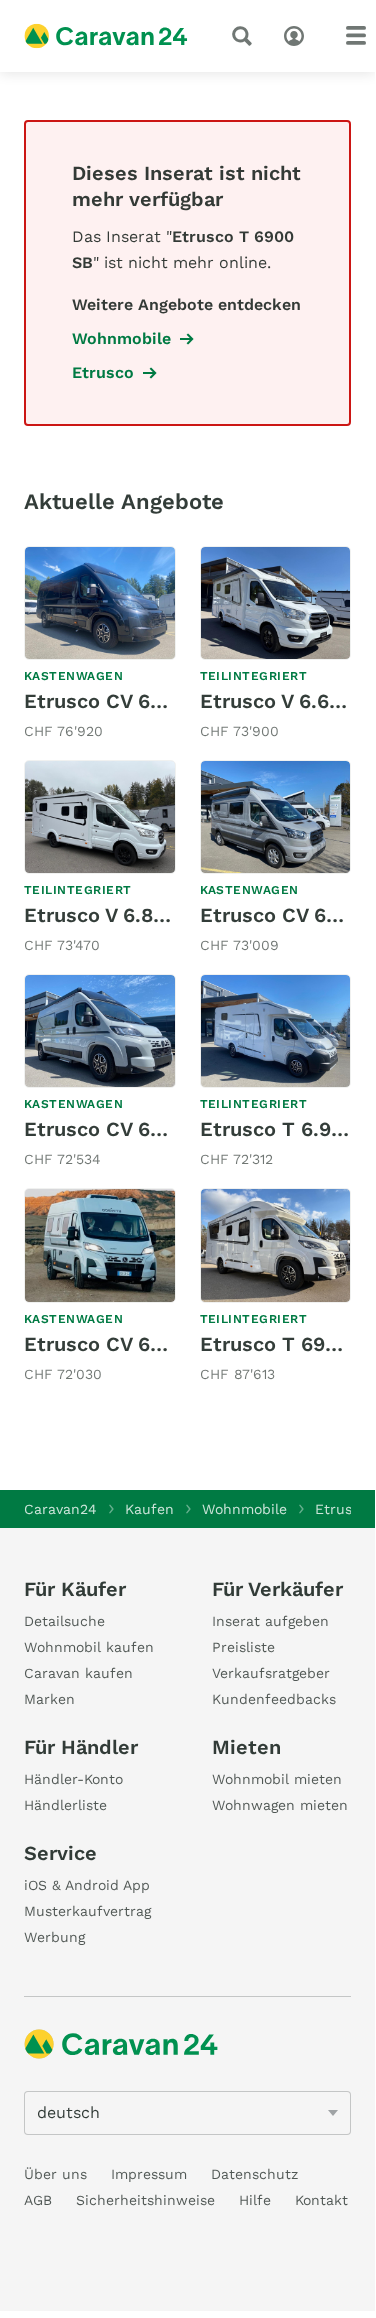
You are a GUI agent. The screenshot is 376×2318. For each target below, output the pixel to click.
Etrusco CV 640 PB (116, 1344)
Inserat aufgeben (270, 1621)
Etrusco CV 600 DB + (125, 1129)
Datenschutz (254, 2174)
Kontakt (321, 2200)
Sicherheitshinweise (145, 2200)
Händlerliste (65, 1805)
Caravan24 (60, 1509)
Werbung (54, 1937)
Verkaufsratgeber (271, 1673)
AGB (38, 2200)
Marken (49, 1699)
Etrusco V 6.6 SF (280, 701)
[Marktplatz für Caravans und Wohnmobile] (106, 36)
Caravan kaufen (78, 1673)
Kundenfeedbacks (274, 1699)
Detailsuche (64, 1621)
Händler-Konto (73, 1779)
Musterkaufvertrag (87, 1911)
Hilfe (255, 2200)
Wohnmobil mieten (277, 1779)
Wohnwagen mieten (280, 1805)
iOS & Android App (87, 1885)
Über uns (55, 2174)
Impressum (149, 2174)
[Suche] (246, 36)
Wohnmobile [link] (121, 338)
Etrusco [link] (103, 372)
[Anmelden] (299, 34)
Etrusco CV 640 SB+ (122, 701)
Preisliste (243, 1647)
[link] (100, 645)
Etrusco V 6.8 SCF (111, 915)
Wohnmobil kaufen (89, 1647)
